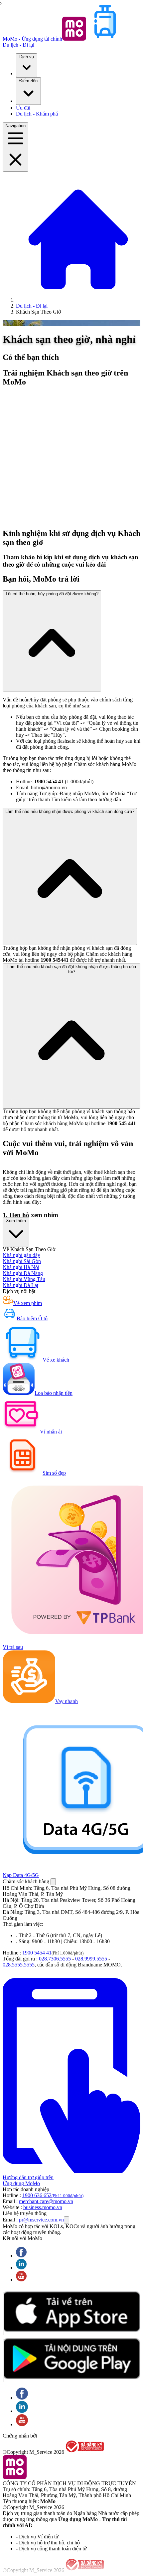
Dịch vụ (27, 57)
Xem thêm (16, 1221)
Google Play (3, 2360)
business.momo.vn (43, 2207)
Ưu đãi (23, 108)
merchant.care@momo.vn (46, 2201)
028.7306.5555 (55, 1959)
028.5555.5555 (19, 1965)
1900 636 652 (53, 2195)
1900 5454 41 (37, 1953)
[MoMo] (78, 300)
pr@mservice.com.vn (41, 2220)
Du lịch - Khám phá (37, 114)
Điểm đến (28, 81)
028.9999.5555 (91, 1959)
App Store (3, 2314)
